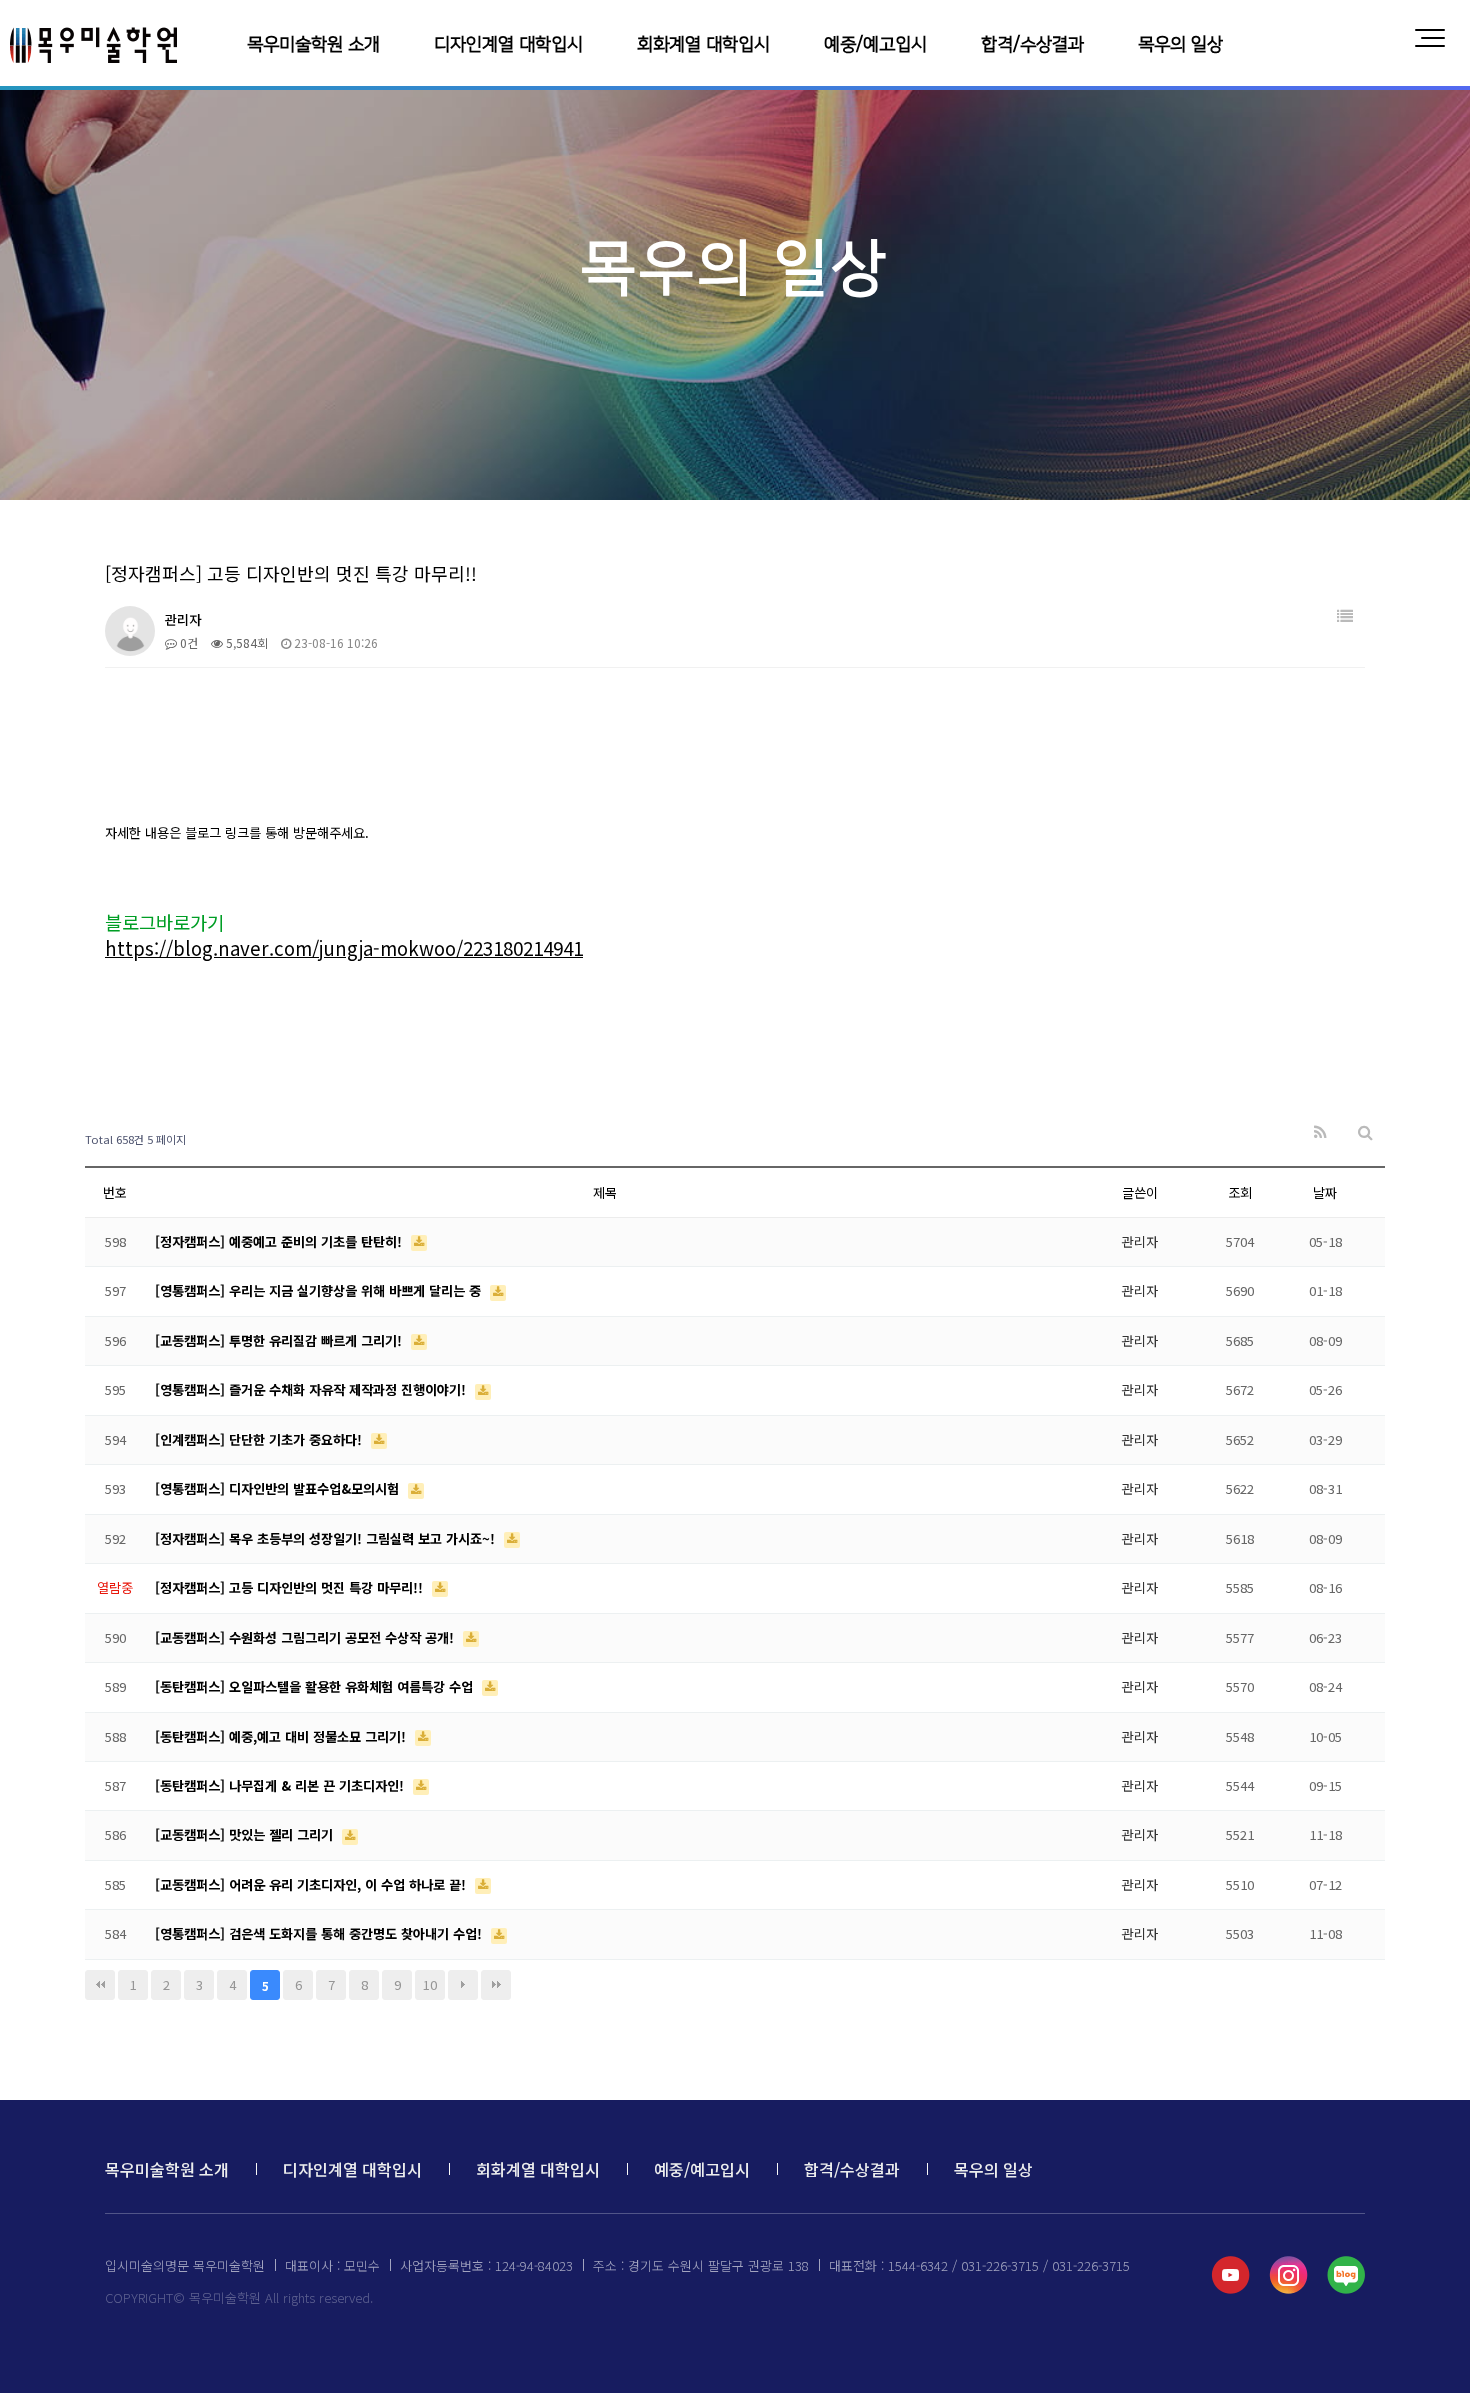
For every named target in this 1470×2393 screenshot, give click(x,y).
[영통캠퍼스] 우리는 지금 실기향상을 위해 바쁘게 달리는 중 (320, 1290)
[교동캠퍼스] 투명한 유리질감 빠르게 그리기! (280, 1340)
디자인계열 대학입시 (508, 45)
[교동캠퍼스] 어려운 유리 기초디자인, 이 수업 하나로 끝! (312, 1884)
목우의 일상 (1180, 45)
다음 (463, 1985)
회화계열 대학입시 (703, 45)
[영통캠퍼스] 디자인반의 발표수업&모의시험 (279, 1488)
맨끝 (496, 1985)
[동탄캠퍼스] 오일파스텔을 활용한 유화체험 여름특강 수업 (316, 1686)
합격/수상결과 (1032, 45)
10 (430, 1984)
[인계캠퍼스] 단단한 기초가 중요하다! (260, 1439)
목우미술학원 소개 (313, 45)
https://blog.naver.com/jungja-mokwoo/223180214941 (344, 947)
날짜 (1325, 1192)
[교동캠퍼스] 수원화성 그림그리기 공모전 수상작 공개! (306, 1637)
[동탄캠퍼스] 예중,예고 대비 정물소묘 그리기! (282, 1736)
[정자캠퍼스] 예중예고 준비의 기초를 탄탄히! (280, 1241)
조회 (1240, 1192)
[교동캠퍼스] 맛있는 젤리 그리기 (246, 1834)
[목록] (1345, 616)
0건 (187, 642)
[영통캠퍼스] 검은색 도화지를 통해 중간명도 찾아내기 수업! (320, 1933)
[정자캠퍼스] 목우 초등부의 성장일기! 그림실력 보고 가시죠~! (327, 1538)
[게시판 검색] (1365, 1132)
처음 (100, 1985)
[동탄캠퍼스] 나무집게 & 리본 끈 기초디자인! (281, 1785)
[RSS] (1320, 1132)
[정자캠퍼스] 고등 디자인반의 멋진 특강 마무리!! (291, 1587)
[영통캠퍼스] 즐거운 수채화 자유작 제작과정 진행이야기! (312, 1389)
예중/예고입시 (875, 45)
